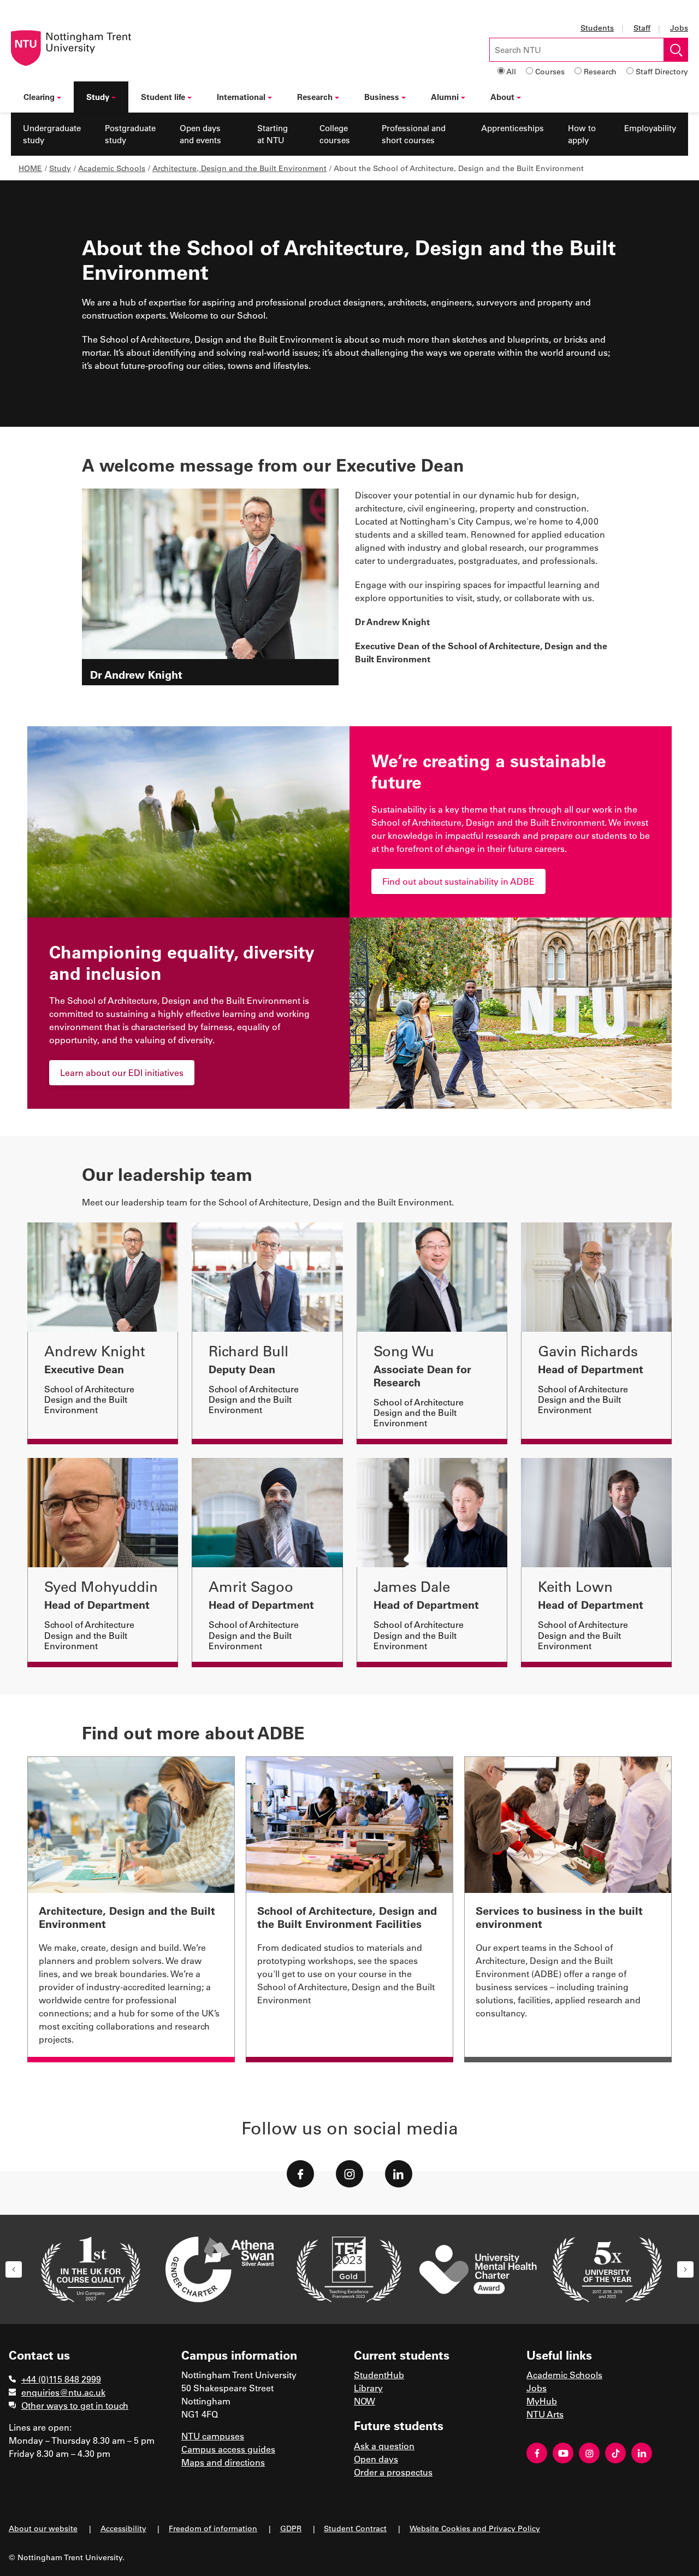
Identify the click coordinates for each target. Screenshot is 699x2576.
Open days (376, 2459)
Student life (163, 97)
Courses (550, 71)
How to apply (582, 134)
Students (597, 28)
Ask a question (384, 2446)
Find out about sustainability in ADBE (458, 881)
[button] (14, 2269)
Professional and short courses (414, 134)
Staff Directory (662, 71)
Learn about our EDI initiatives (122, 1072)
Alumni (445, 97)
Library (368, 2388)
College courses (335, 134)
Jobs (679, 28)
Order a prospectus (393, 2472)
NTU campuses (213, 2436)
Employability (650, 128)
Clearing (39, 97)
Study (98, 97)
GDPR (291, 2528)
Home (30, 168)
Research (600, 71)
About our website (43, 2528)
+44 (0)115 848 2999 (61, 2379)
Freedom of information (213, 2528)
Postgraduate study (130, 134)
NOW (365, 2401)
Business (382, 97)
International (241, 97)
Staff (642, 28)
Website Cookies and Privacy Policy (475, 2528)
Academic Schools (112, 168)
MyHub (542, 2401)
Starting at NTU (273, 134)
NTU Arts (545, 2414)
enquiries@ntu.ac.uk (63, 2392)
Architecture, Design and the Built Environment (239, 168)
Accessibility (123, 2528)
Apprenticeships (513, 128)
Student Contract (355, 2528)
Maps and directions (223, 2462)
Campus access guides (228, 2449)
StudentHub (379, 2375)
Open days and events (200, 134)
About (502, 97)
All (511, 71)
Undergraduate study (52, 134)
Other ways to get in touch (75, 2405)
